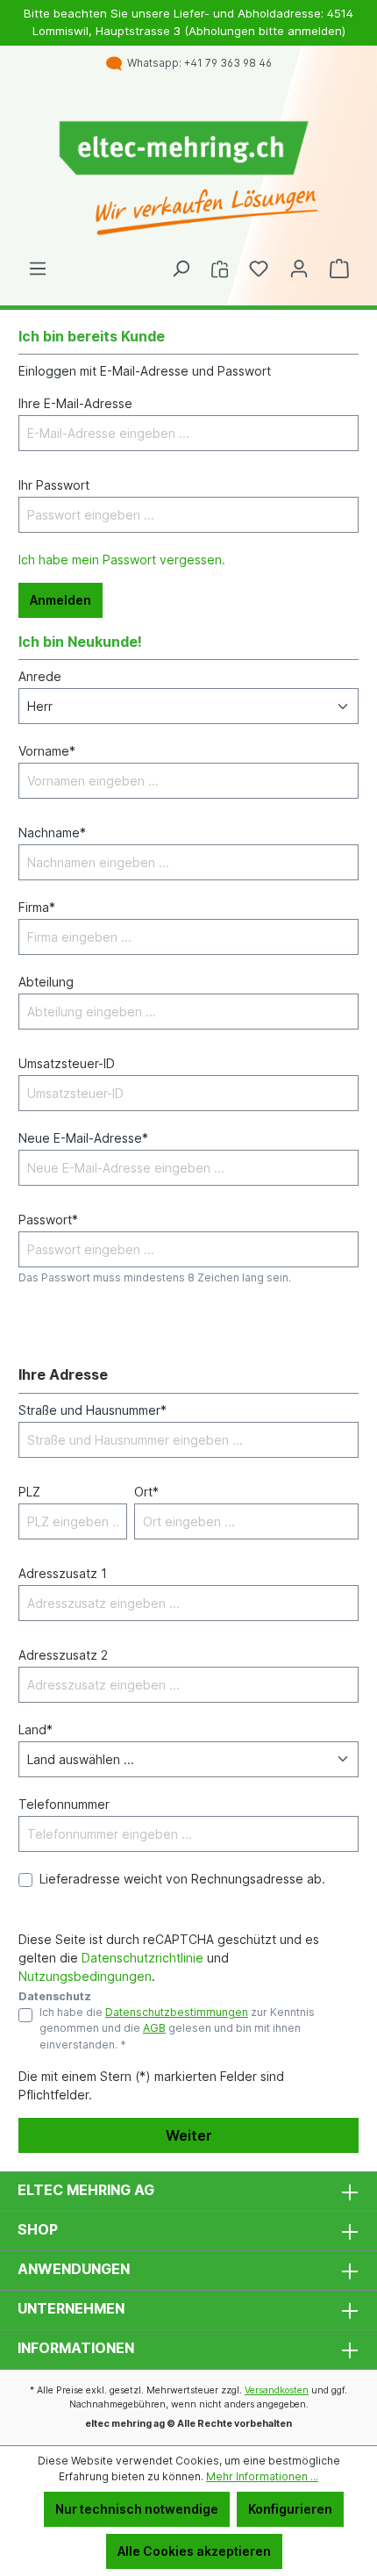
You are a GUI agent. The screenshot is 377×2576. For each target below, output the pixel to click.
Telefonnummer (64, 1804)
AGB (154, 2028)
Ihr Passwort (54, 485)
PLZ (29, 1492)
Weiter (189, 2135)
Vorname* (47, 751)
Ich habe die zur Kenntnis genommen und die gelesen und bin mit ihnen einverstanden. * (177, 2028)
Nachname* (52, 832)
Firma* (37, 907)
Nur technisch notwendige (137, 2509)
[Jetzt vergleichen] (220, 269)
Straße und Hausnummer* (92, 1410)
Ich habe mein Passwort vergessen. (122, 560)
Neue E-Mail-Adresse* (83, 1138)
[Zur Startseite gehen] (188, 179)
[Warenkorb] (339, 269)
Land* (36, 1729)
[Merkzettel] (259, 269)
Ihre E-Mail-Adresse (75, 403)
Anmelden (60, 600)
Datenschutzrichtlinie (142, 1958)
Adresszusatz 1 (63, 1573)
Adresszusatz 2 (63, 1655)
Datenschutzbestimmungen (177, 2012)
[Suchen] (181, 269)
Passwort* (48, 1220)
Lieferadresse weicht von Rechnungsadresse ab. (182, 1879)
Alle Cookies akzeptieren (194, 2551)
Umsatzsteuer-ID (67, 1063)
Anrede (40, 676)
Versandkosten (277, 2390)
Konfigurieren (290, 2509)
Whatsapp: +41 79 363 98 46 (197, 63)
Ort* (146, 1492)
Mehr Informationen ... (262, 2476)
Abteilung (46, 982)
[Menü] (38, 269)
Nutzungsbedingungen (85, 1976)
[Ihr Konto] (299, 269)
